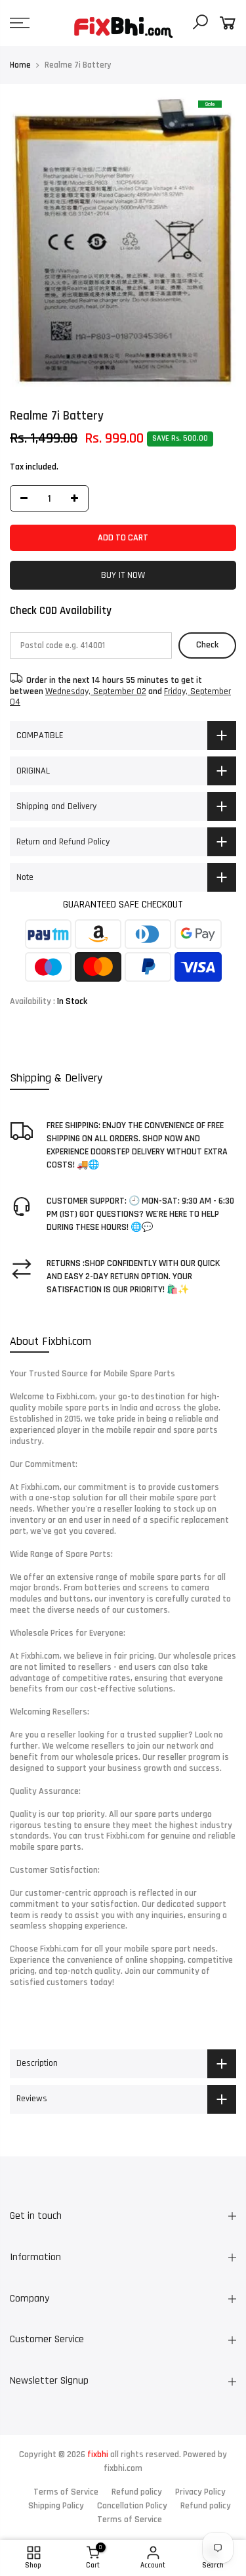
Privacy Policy (200, 2492)
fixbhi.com (123, 2468)
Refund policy (137, 2492)
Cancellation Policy (132, 2506)
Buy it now (123, 575)
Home (20, 65)
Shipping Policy (56, 2506)
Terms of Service (66, 2492)
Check (207, 645)
